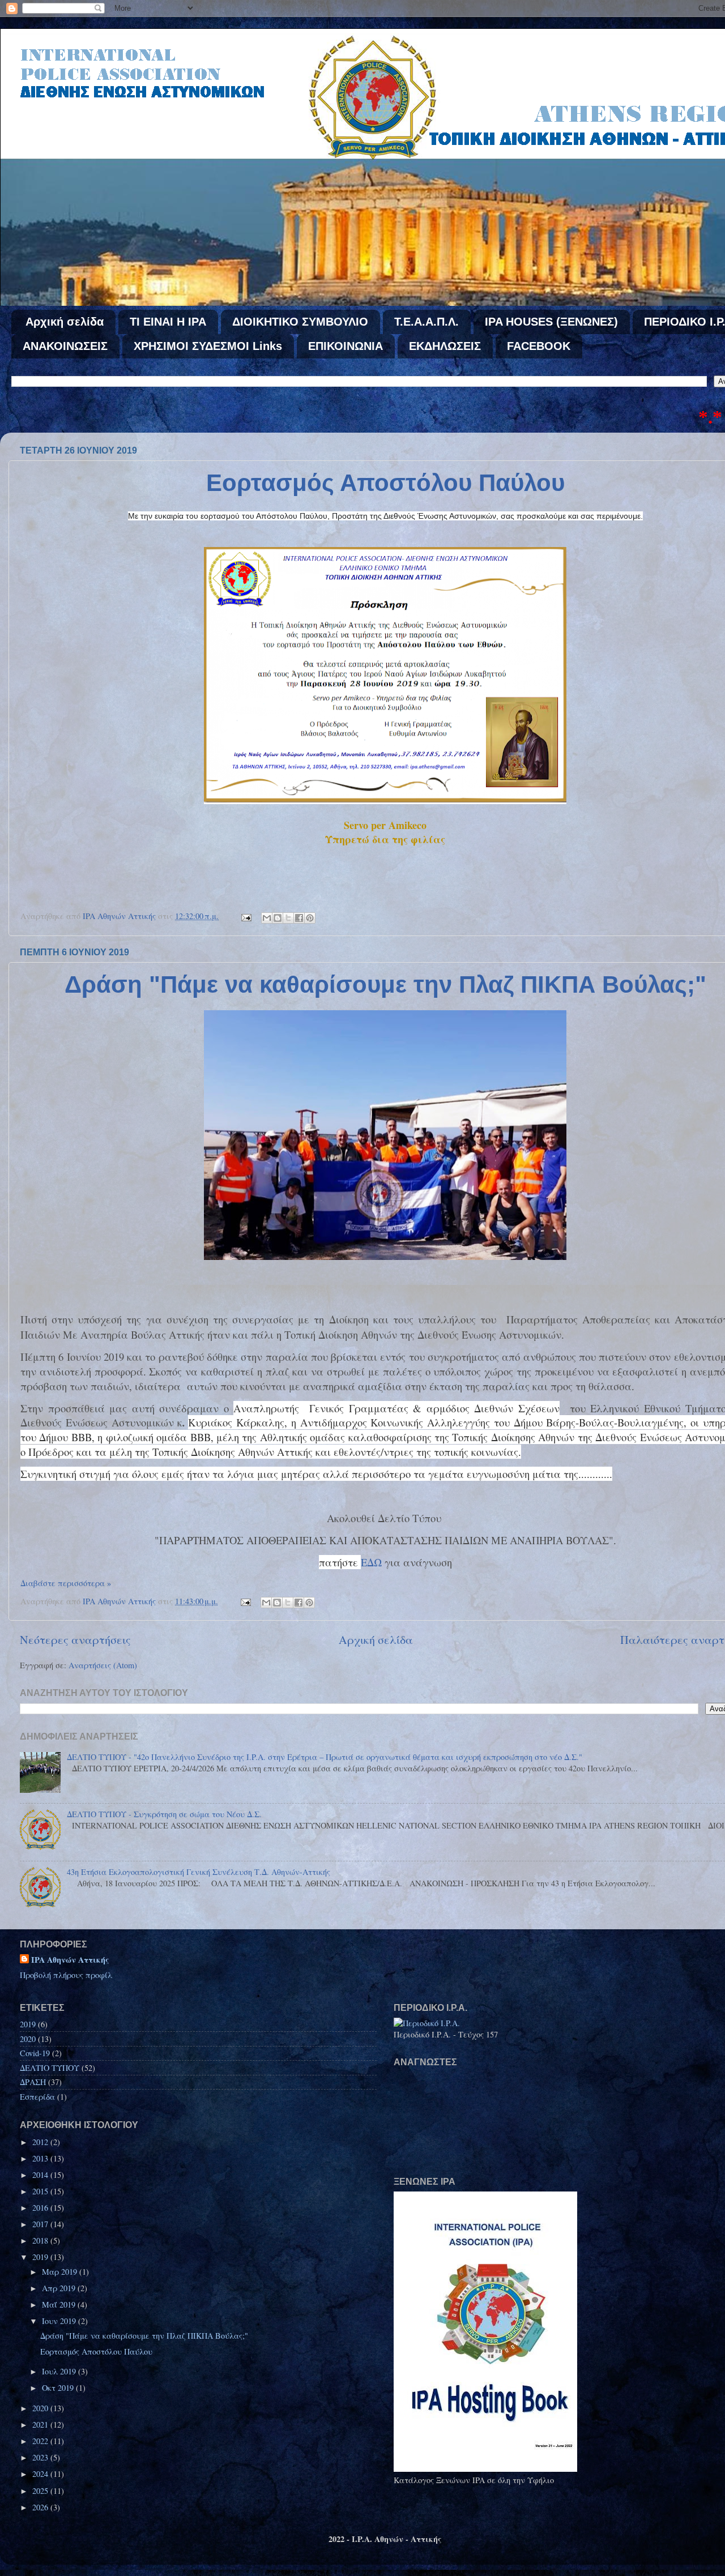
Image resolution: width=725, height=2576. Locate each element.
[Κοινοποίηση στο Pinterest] (310, 918)
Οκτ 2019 (59, 2388)
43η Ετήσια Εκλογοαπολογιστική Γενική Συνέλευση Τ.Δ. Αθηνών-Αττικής (199, 1872)
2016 (41, 2208)
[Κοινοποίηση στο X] (288, 918)
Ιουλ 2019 (60, 2371)
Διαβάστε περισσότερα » (66, 1583)
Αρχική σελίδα (65, 322)
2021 (41, 2425)
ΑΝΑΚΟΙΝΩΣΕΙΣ (65, 346)
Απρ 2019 (60, 2288)
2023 (41, 2457)
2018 (41, 2240)
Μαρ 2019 (61, 2272)
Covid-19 (35, 2053)
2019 (28, 2024)
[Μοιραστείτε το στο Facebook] (299, 918)
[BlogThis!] (278, 918)
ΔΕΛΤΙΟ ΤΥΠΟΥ (50, 2068)
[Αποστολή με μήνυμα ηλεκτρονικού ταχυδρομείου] (267, 918)
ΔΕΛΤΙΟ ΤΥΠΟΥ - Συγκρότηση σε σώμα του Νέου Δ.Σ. (164, 1814)
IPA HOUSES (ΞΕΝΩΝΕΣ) (551, 322)
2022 (41, 2441)
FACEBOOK (539, 346)
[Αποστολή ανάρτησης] (246, 916)
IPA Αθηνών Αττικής (70, 1960)
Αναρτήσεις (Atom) (103, 1665)
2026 (41, 2507)
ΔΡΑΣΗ (33, 2082)
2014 (41, 2175)
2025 (41, 2491)
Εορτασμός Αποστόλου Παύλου (385, 483)
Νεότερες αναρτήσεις (75, 1640)
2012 (41, 2142)
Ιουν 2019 (60, 2321)
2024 (41, 2474)
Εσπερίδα (37, 2097)
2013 (41, 2158)
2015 (41, 2191)
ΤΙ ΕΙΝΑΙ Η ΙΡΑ (168, 322)
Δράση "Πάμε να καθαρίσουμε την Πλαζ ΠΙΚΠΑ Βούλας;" (385, 984)
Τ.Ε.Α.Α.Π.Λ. (427, 322)
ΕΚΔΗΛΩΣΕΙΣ (445, 346)
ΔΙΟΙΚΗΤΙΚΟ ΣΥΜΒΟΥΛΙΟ (300, 322)
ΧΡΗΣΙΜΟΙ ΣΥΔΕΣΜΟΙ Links (208, 346)
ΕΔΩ (371, 1562)
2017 (41, 2224)
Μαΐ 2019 (60, 2304)
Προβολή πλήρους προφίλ (66, 1975)
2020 (28, 2039)
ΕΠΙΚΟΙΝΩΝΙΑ (346, 346)
